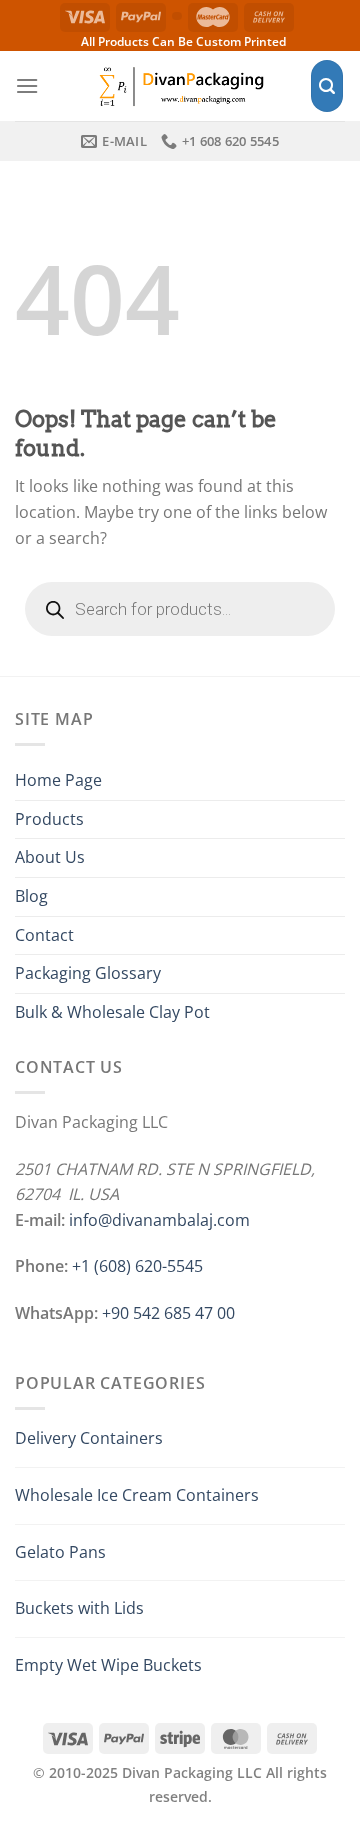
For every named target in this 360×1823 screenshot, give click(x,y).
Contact (44, 935)
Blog (31, 896)
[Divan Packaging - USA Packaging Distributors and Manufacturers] (180, 85)
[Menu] (27, 85)
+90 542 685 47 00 (168, 1313)
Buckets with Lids (79, 1608)
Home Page (58, 780)
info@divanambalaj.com (159, 1220)
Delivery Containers (89, 1438)
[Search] (327, 86)
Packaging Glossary (88, 973)
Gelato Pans (60, 1552)
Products (49, 819)
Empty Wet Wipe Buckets (108, 1665)
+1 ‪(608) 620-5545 (137, 1266)
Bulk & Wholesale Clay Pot (112, 1012)
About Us (50, 857)
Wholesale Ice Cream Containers (137, 1495)
